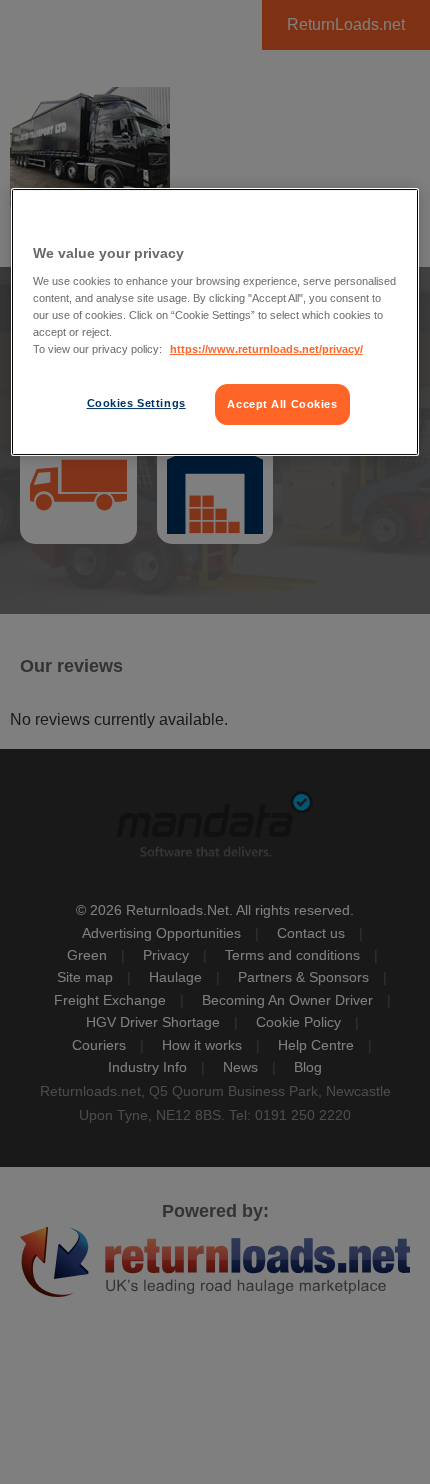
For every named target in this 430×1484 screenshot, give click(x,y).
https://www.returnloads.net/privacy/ (266, 349)
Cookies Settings (136, 403)
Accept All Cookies (282, 404)
